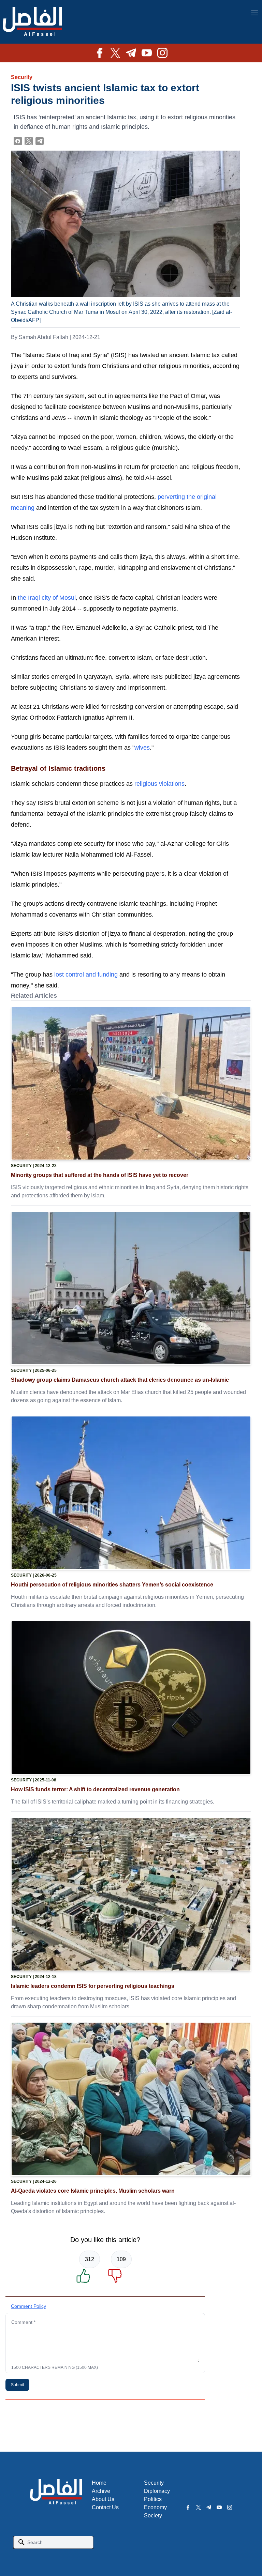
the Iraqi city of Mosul (47, 598)
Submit (17, 2385)
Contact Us (105, 2507)
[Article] (131, 1083)
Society (153, 2516)
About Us (103, 2499)
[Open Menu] (254, 13)
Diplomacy (157, 2491)
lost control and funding (86, 975)
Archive (101, 2491)
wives (142, 748)
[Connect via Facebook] (18, 141)
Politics (153, 2499)
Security (22, 77)
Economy (155, 2507)
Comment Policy (28, 2306)
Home (99, 2483)
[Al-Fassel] (32, 22)
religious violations (159, 784)
